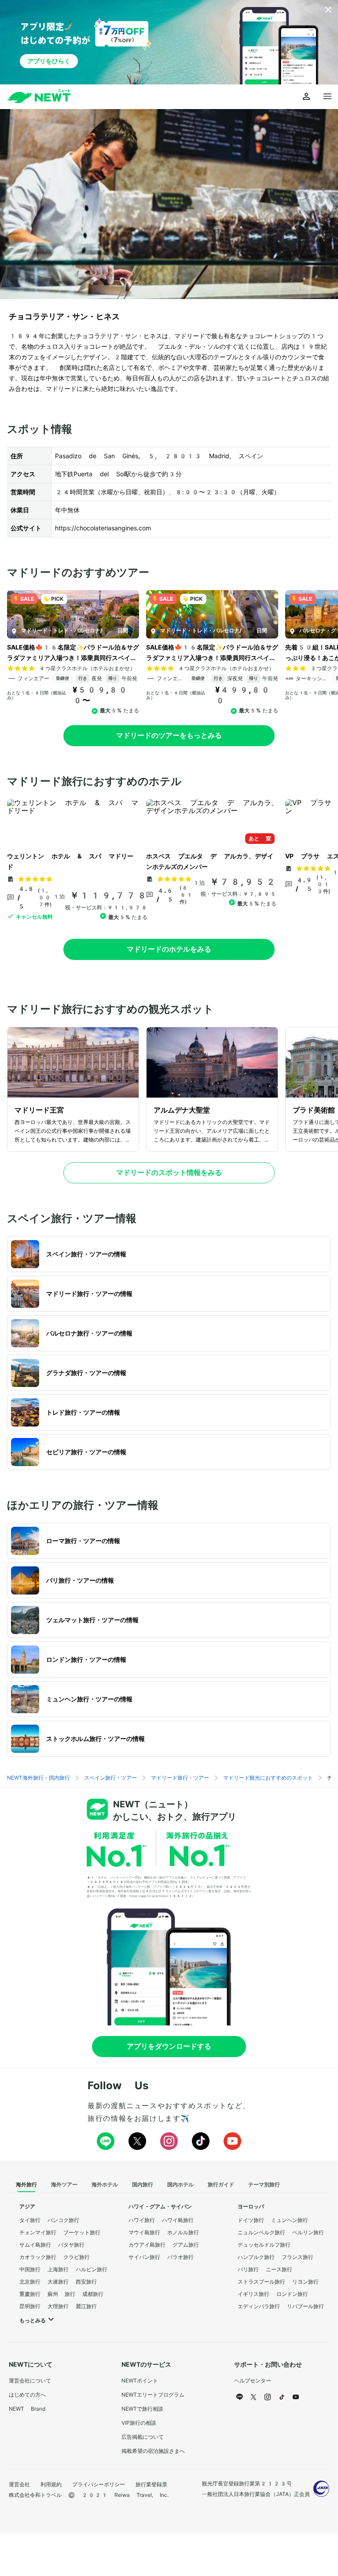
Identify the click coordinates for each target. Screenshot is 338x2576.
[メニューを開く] (327, 97)
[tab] (26, 2185)
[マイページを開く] (306, 97)
